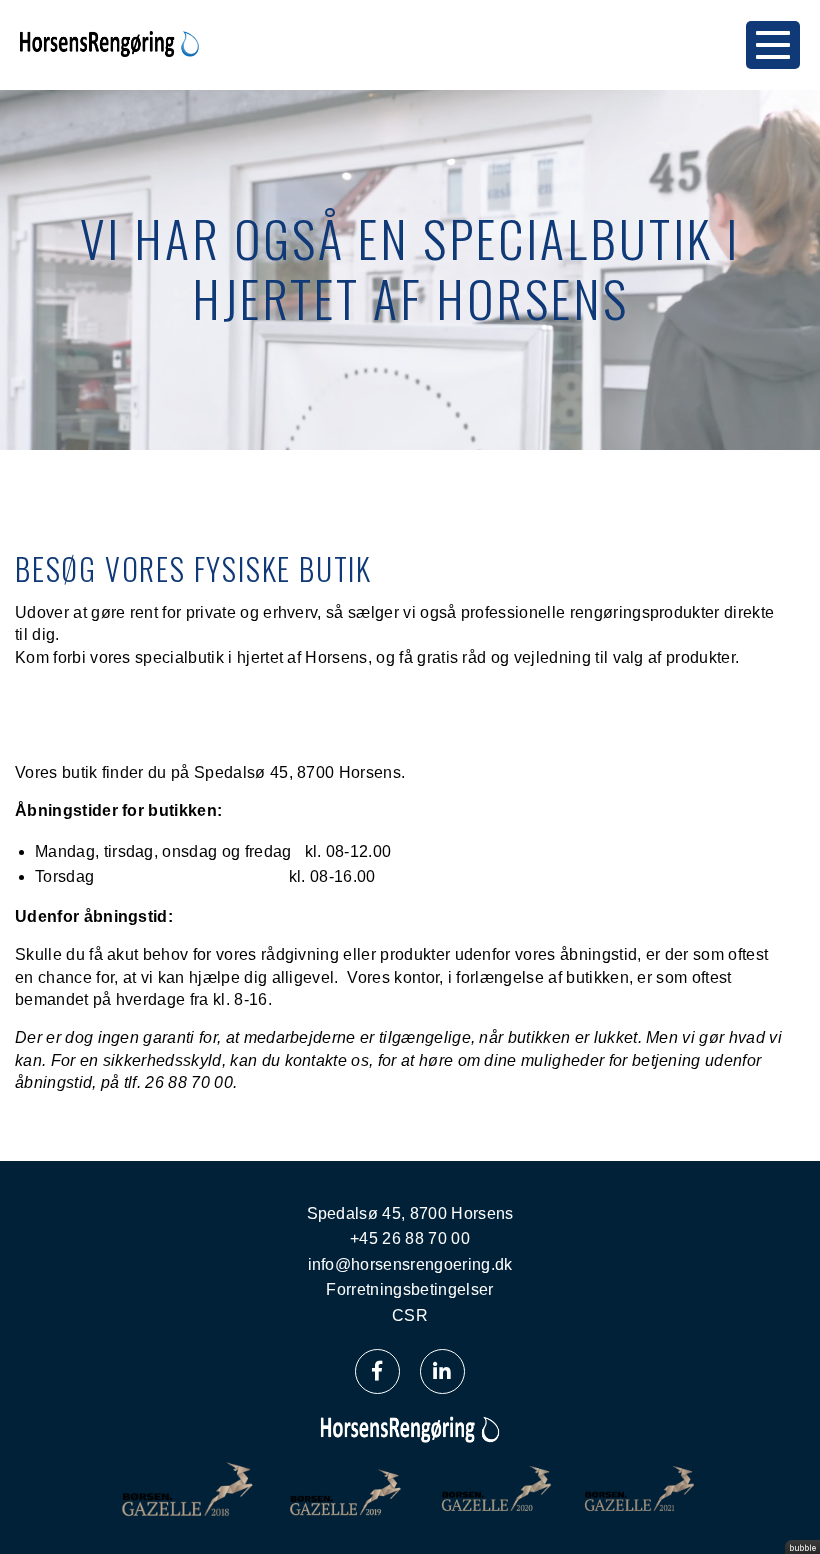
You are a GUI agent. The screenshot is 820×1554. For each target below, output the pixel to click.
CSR (410, 1315)
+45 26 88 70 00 (410, 1238)
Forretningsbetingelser (409, 1289)
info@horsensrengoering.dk (410, 1264)
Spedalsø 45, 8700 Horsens (410, 1213)
